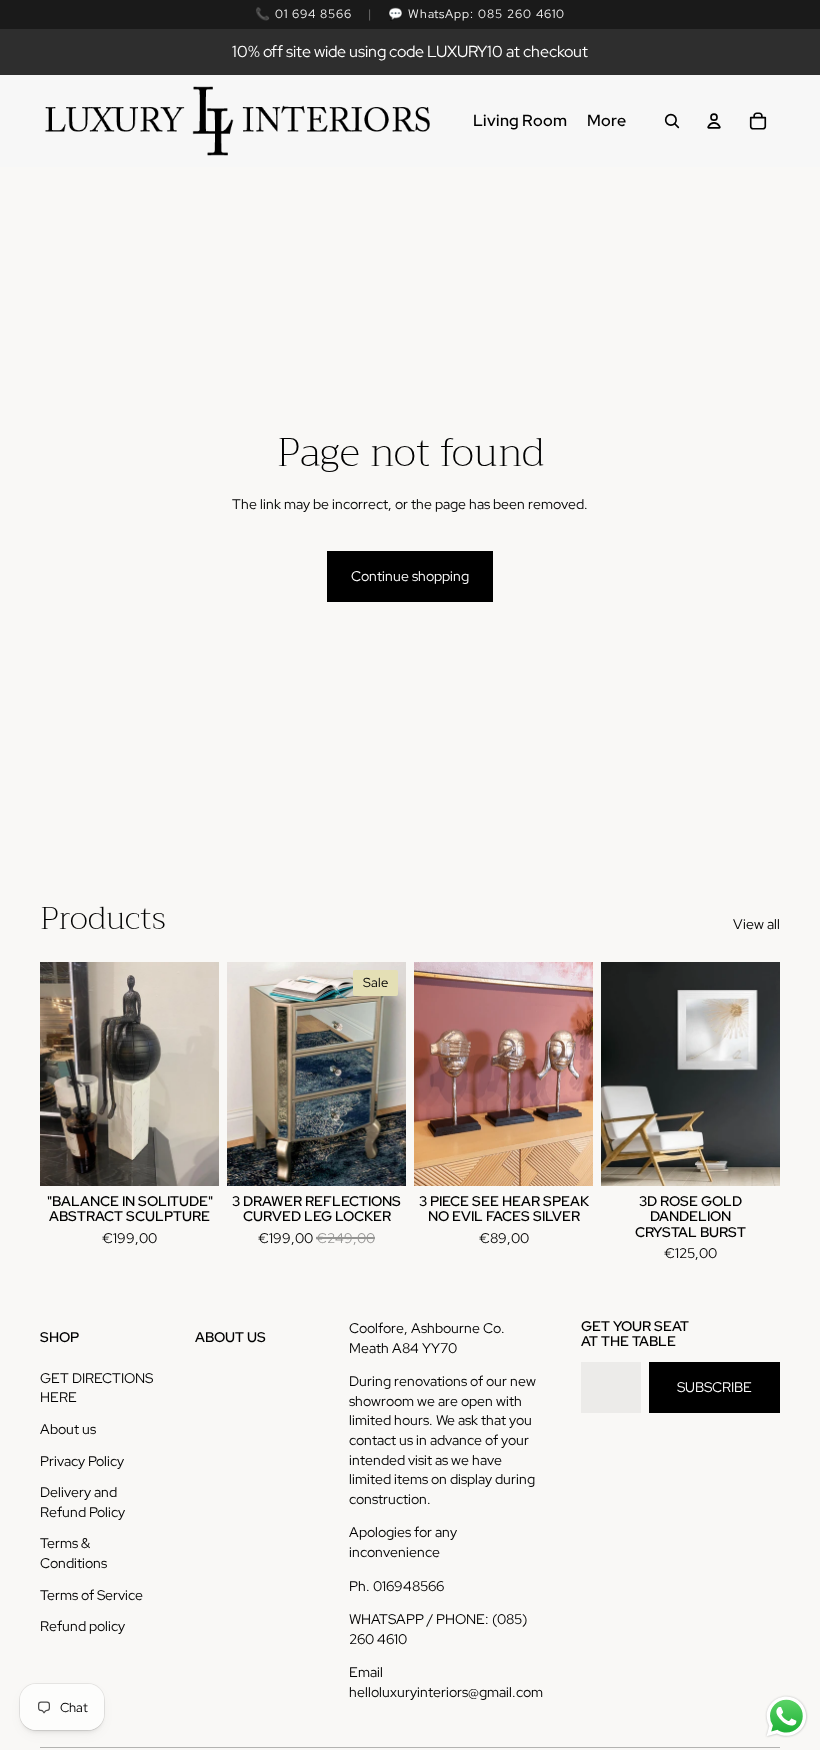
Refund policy (82, 1626)
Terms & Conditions (73, 1553)
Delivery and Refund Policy (82, 1502)
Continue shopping (410, 576)
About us (68, 1429)
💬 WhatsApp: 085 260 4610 (476, 14)
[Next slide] (390, 1073)
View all (756, 924)
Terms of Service (91, 1595)
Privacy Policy (82, 1461)
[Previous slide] (242, 1073)
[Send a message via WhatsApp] (786, 1716)
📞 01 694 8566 (303, 14)
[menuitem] (520, 121)
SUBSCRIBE (714, 1387)
